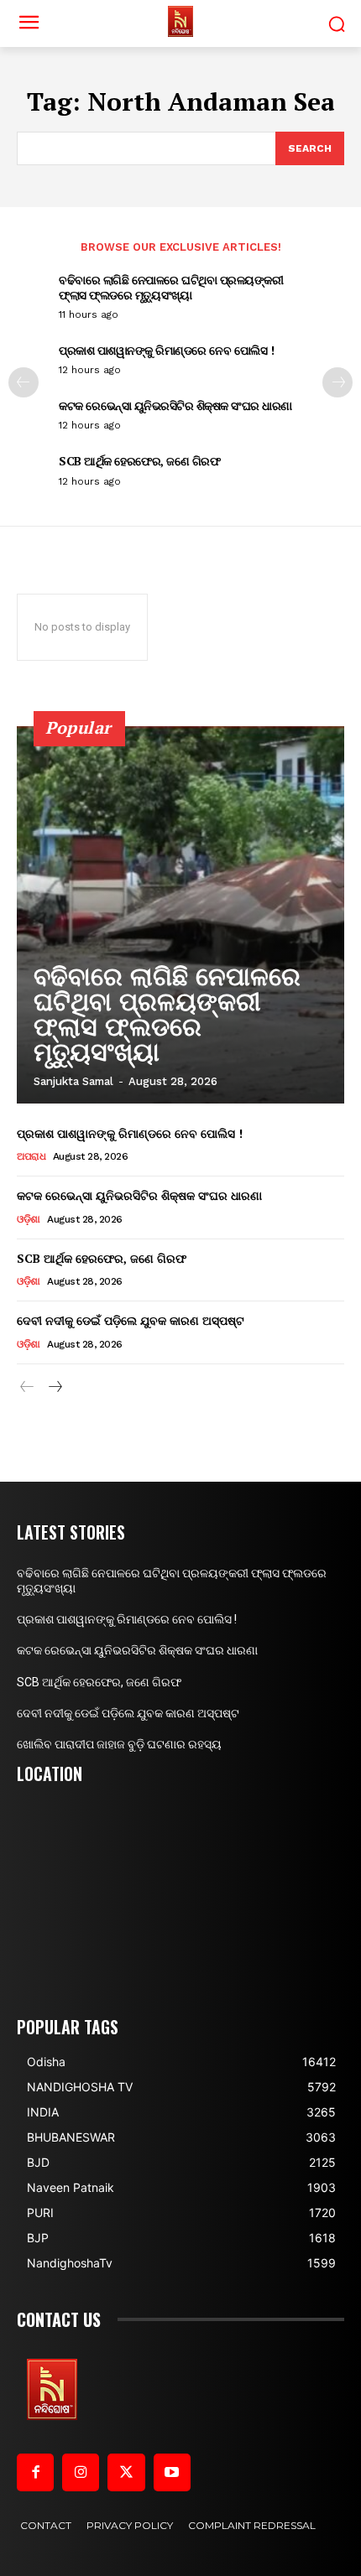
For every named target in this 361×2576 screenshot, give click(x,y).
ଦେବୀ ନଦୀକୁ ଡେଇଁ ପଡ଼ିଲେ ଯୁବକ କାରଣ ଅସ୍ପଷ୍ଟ (131, 1320)
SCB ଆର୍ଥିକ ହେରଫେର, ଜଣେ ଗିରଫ (139, 461)
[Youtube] (172, 2472)
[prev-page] (24, 382)
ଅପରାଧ (31, 1156)
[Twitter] (126, 2472)
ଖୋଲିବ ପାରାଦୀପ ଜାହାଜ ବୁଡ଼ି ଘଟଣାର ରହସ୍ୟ (119, 1744)
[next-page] (337, 382)
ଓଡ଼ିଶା (29, 1219)
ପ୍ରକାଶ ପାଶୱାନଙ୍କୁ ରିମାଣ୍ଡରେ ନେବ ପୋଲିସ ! (166, 350)
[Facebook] (35, 2472)
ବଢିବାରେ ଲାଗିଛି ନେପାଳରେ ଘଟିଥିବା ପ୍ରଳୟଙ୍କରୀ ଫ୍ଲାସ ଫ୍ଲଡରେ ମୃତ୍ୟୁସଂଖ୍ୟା (171, 287)
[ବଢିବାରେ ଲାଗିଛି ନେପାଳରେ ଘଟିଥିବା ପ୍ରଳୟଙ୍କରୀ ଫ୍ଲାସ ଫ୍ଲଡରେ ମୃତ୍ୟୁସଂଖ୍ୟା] (180, 915)
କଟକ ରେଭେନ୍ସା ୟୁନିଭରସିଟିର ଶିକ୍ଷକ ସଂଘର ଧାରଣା (175, 405)
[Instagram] (81, 2472)
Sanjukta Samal (73, 1081)
